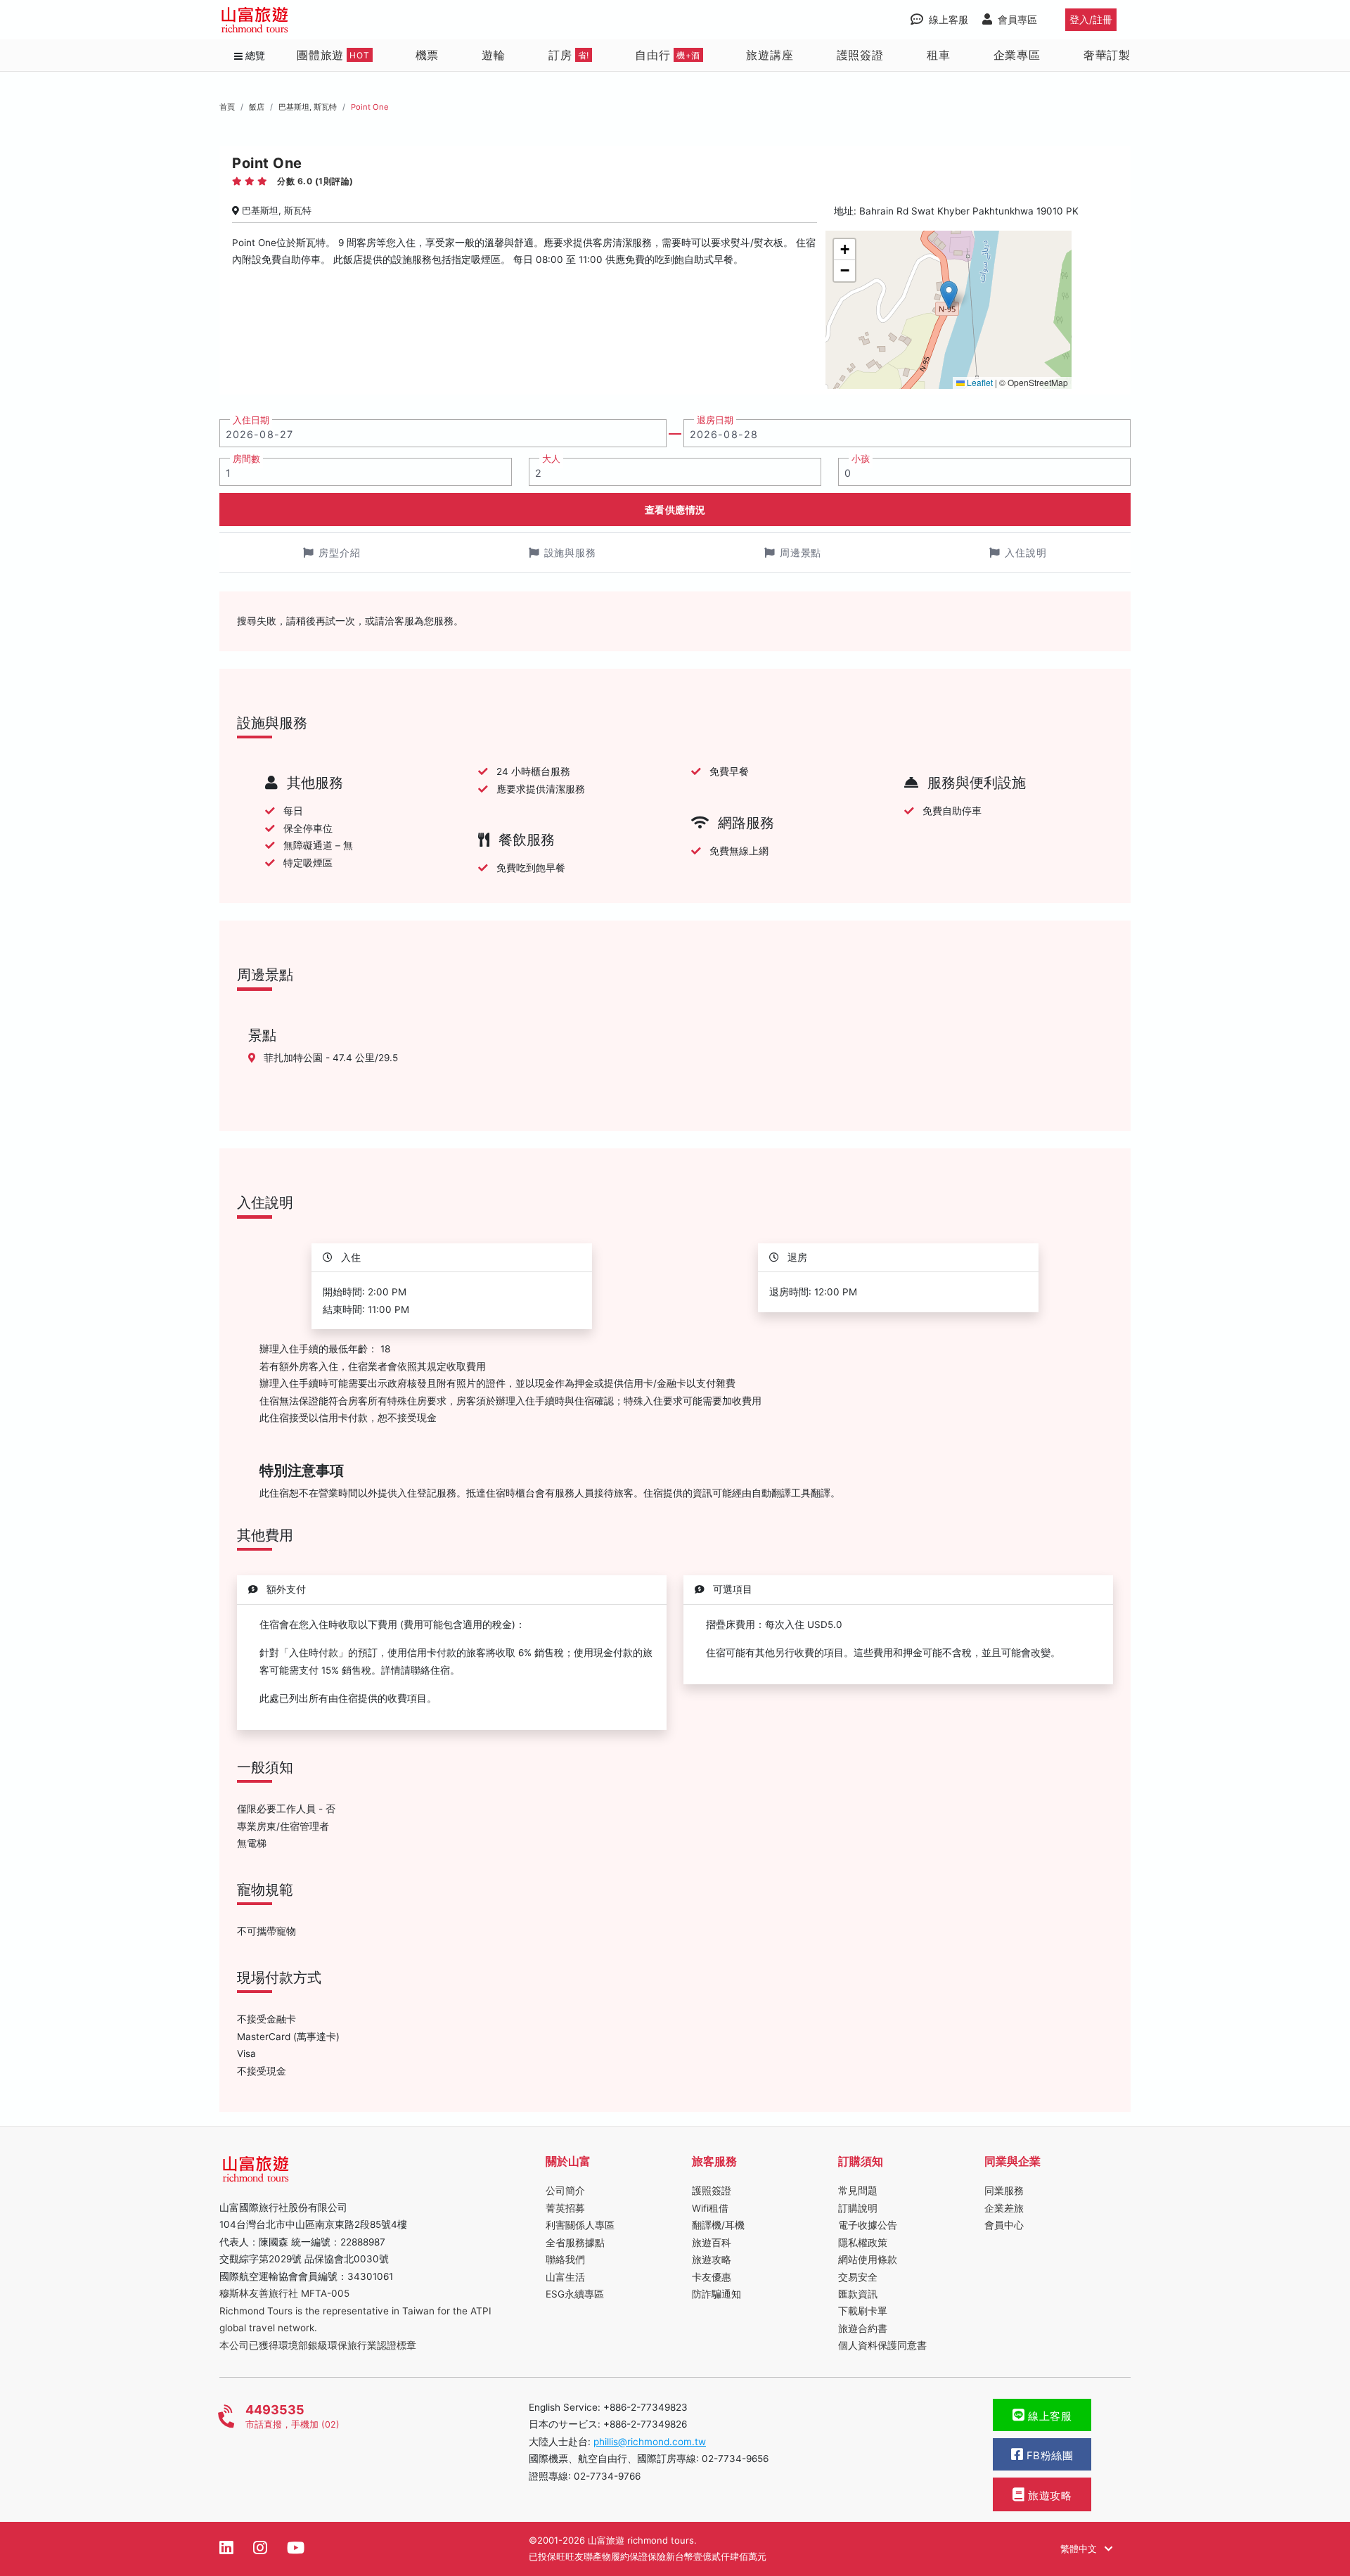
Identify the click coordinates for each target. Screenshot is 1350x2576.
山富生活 (565, 2277)
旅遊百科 (712, 2243)
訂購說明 (858, 2208)
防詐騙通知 (716, 2294)
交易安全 (858, 2277)
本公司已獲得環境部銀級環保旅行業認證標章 (318, 2345)
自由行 (668, 55)
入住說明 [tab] (1026, 552)
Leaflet (979, 382)
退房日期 (715, 420)
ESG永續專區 (575, 2294)
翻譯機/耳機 (718, 2225)
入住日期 (251, 420)
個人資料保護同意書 (882, 2345)
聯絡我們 (565, 2260)
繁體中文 (1080, 2549)
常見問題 (858, 2191)
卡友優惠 (712, 2277)
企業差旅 (1004, 2208)
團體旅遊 (333, 55)
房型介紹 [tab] (340, 552)
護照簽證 (860, 55)
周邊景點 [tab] (801, 552)
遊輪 (494, 55)
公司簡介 (565, 2191)
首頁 (227, 107)
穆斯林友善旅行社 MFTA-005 (284, 2293)
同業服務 (1004, 2191)
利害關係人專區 (580, 2225)
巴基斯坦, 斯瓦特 (308, 107)
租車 (939, 55)
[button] (949, 295)
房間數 (246, 459)
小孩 (861, 459)
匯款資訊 (858, 2294)
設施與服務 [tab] (571, 552)
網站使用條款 (868, 2260)
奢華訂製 (1107, 55)
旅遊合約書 (863, 2328)
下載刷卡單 (863, 2311)
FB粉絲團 (1048, 2456)
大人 (551, 459)
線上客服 (1049, 2416)
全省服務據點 (575, 2243)
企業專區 (1017, 55)
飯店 (257, 107)
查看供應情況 (675, 510)
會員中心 (1004, 2225)
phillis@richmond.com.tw (650, 2442)
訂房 (569, 55)
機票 (427, 55)
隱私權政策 (863, 2243)
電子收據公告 (868, 2225)
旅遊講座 (770, 55)
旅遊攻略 (712, 2260)
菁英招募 (565, 2208)
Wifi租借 (710, 2208)
